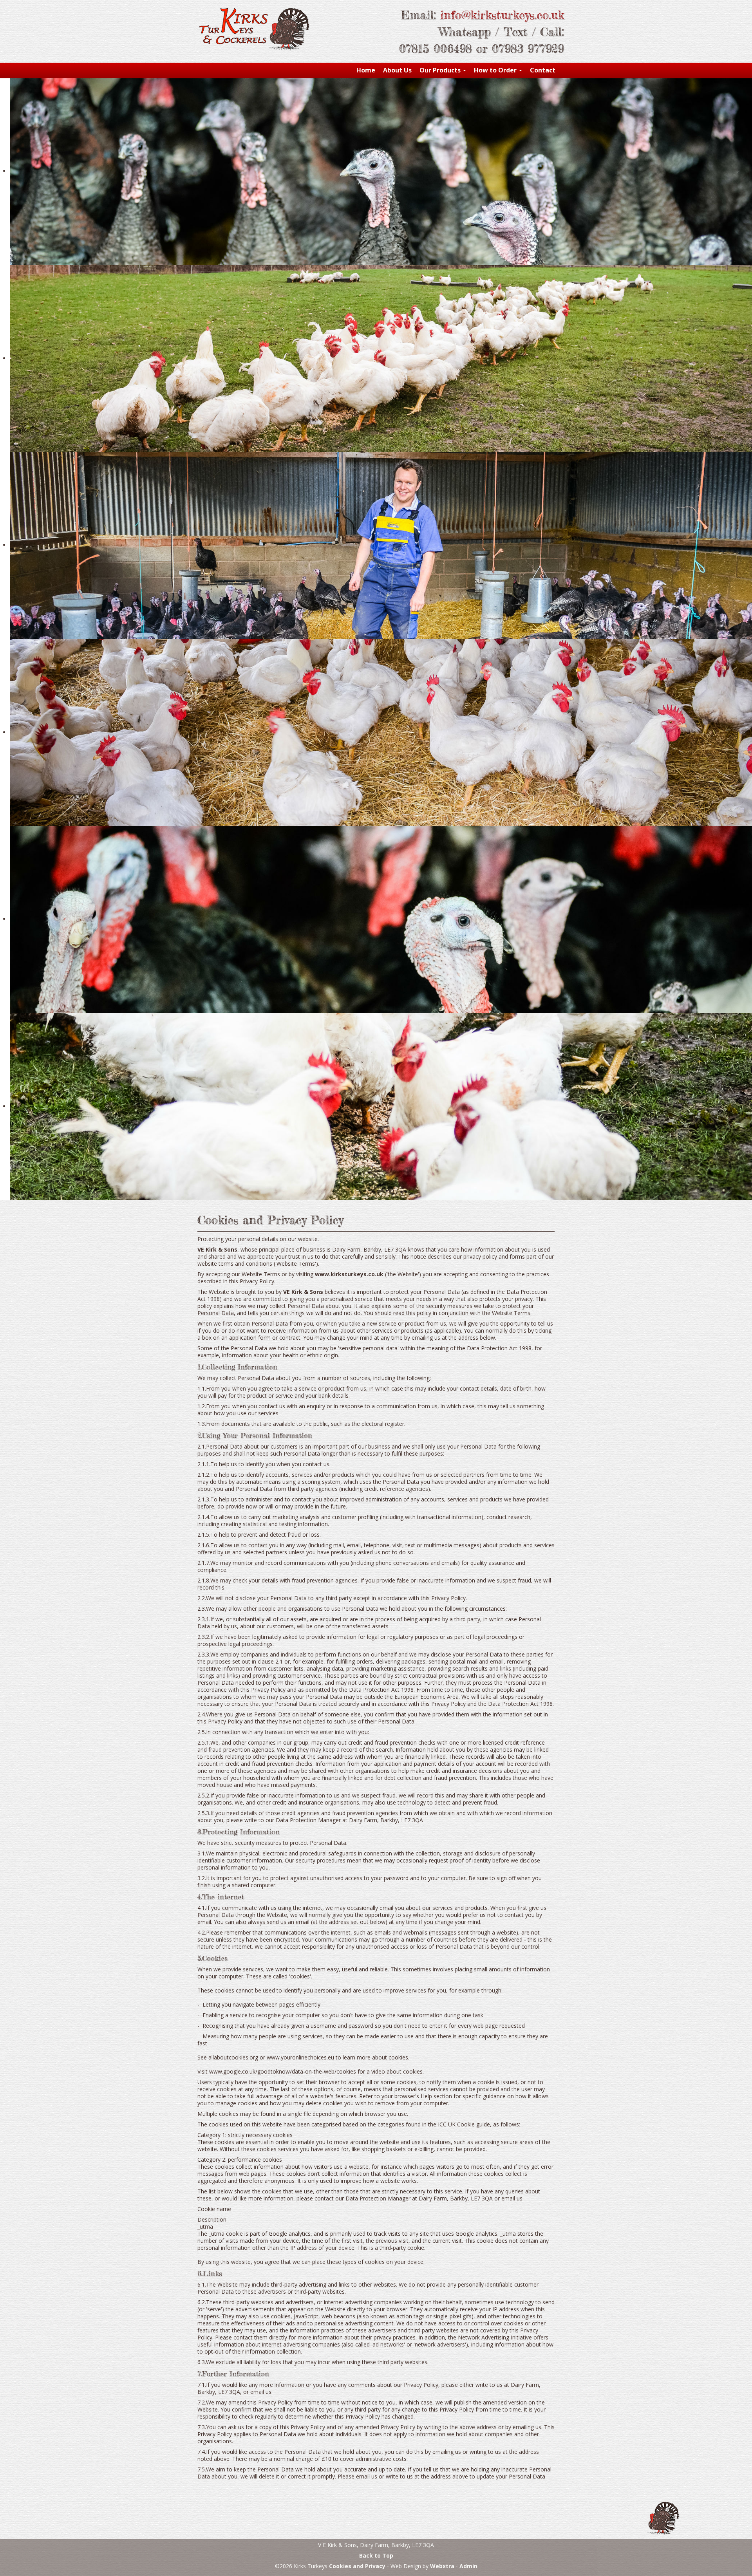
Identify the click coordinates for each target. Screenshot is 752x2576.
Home (366, 70)
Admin (468, 2566)
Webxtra (442, 2566)
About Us (397, 70)
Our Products (441, 70)
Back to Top (376, 2555)
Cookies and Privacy (357, 2566)
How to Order (496, 70)
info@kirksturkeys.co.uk (502, 15)
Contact (543, 70)
